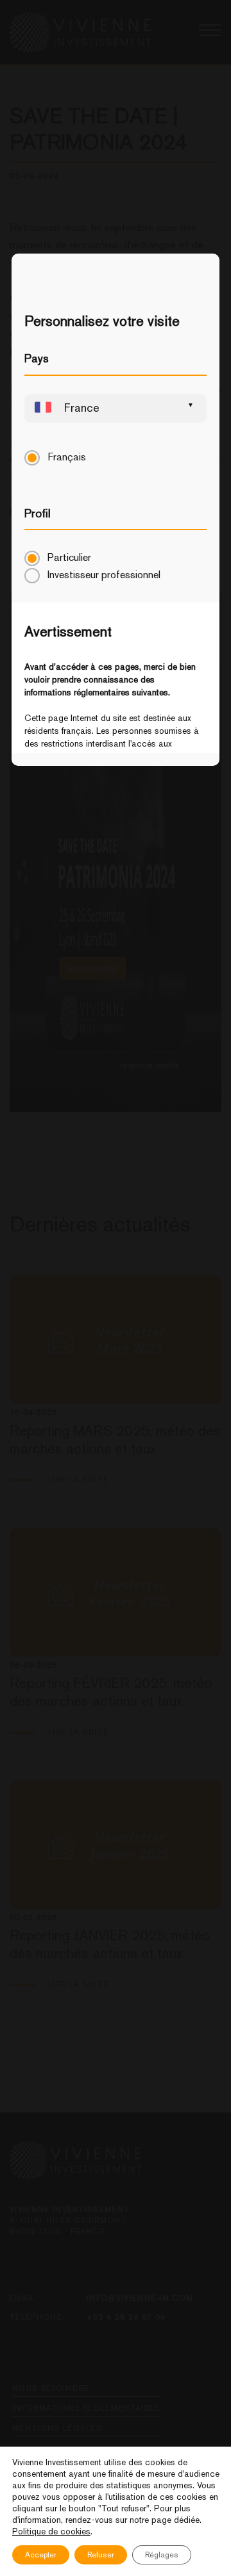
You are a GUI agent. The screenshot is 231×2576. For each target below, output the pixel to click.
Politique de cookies (51, 2531)
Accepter (41, 2555)
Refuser (101, 2555)
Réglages (162, 2555)
